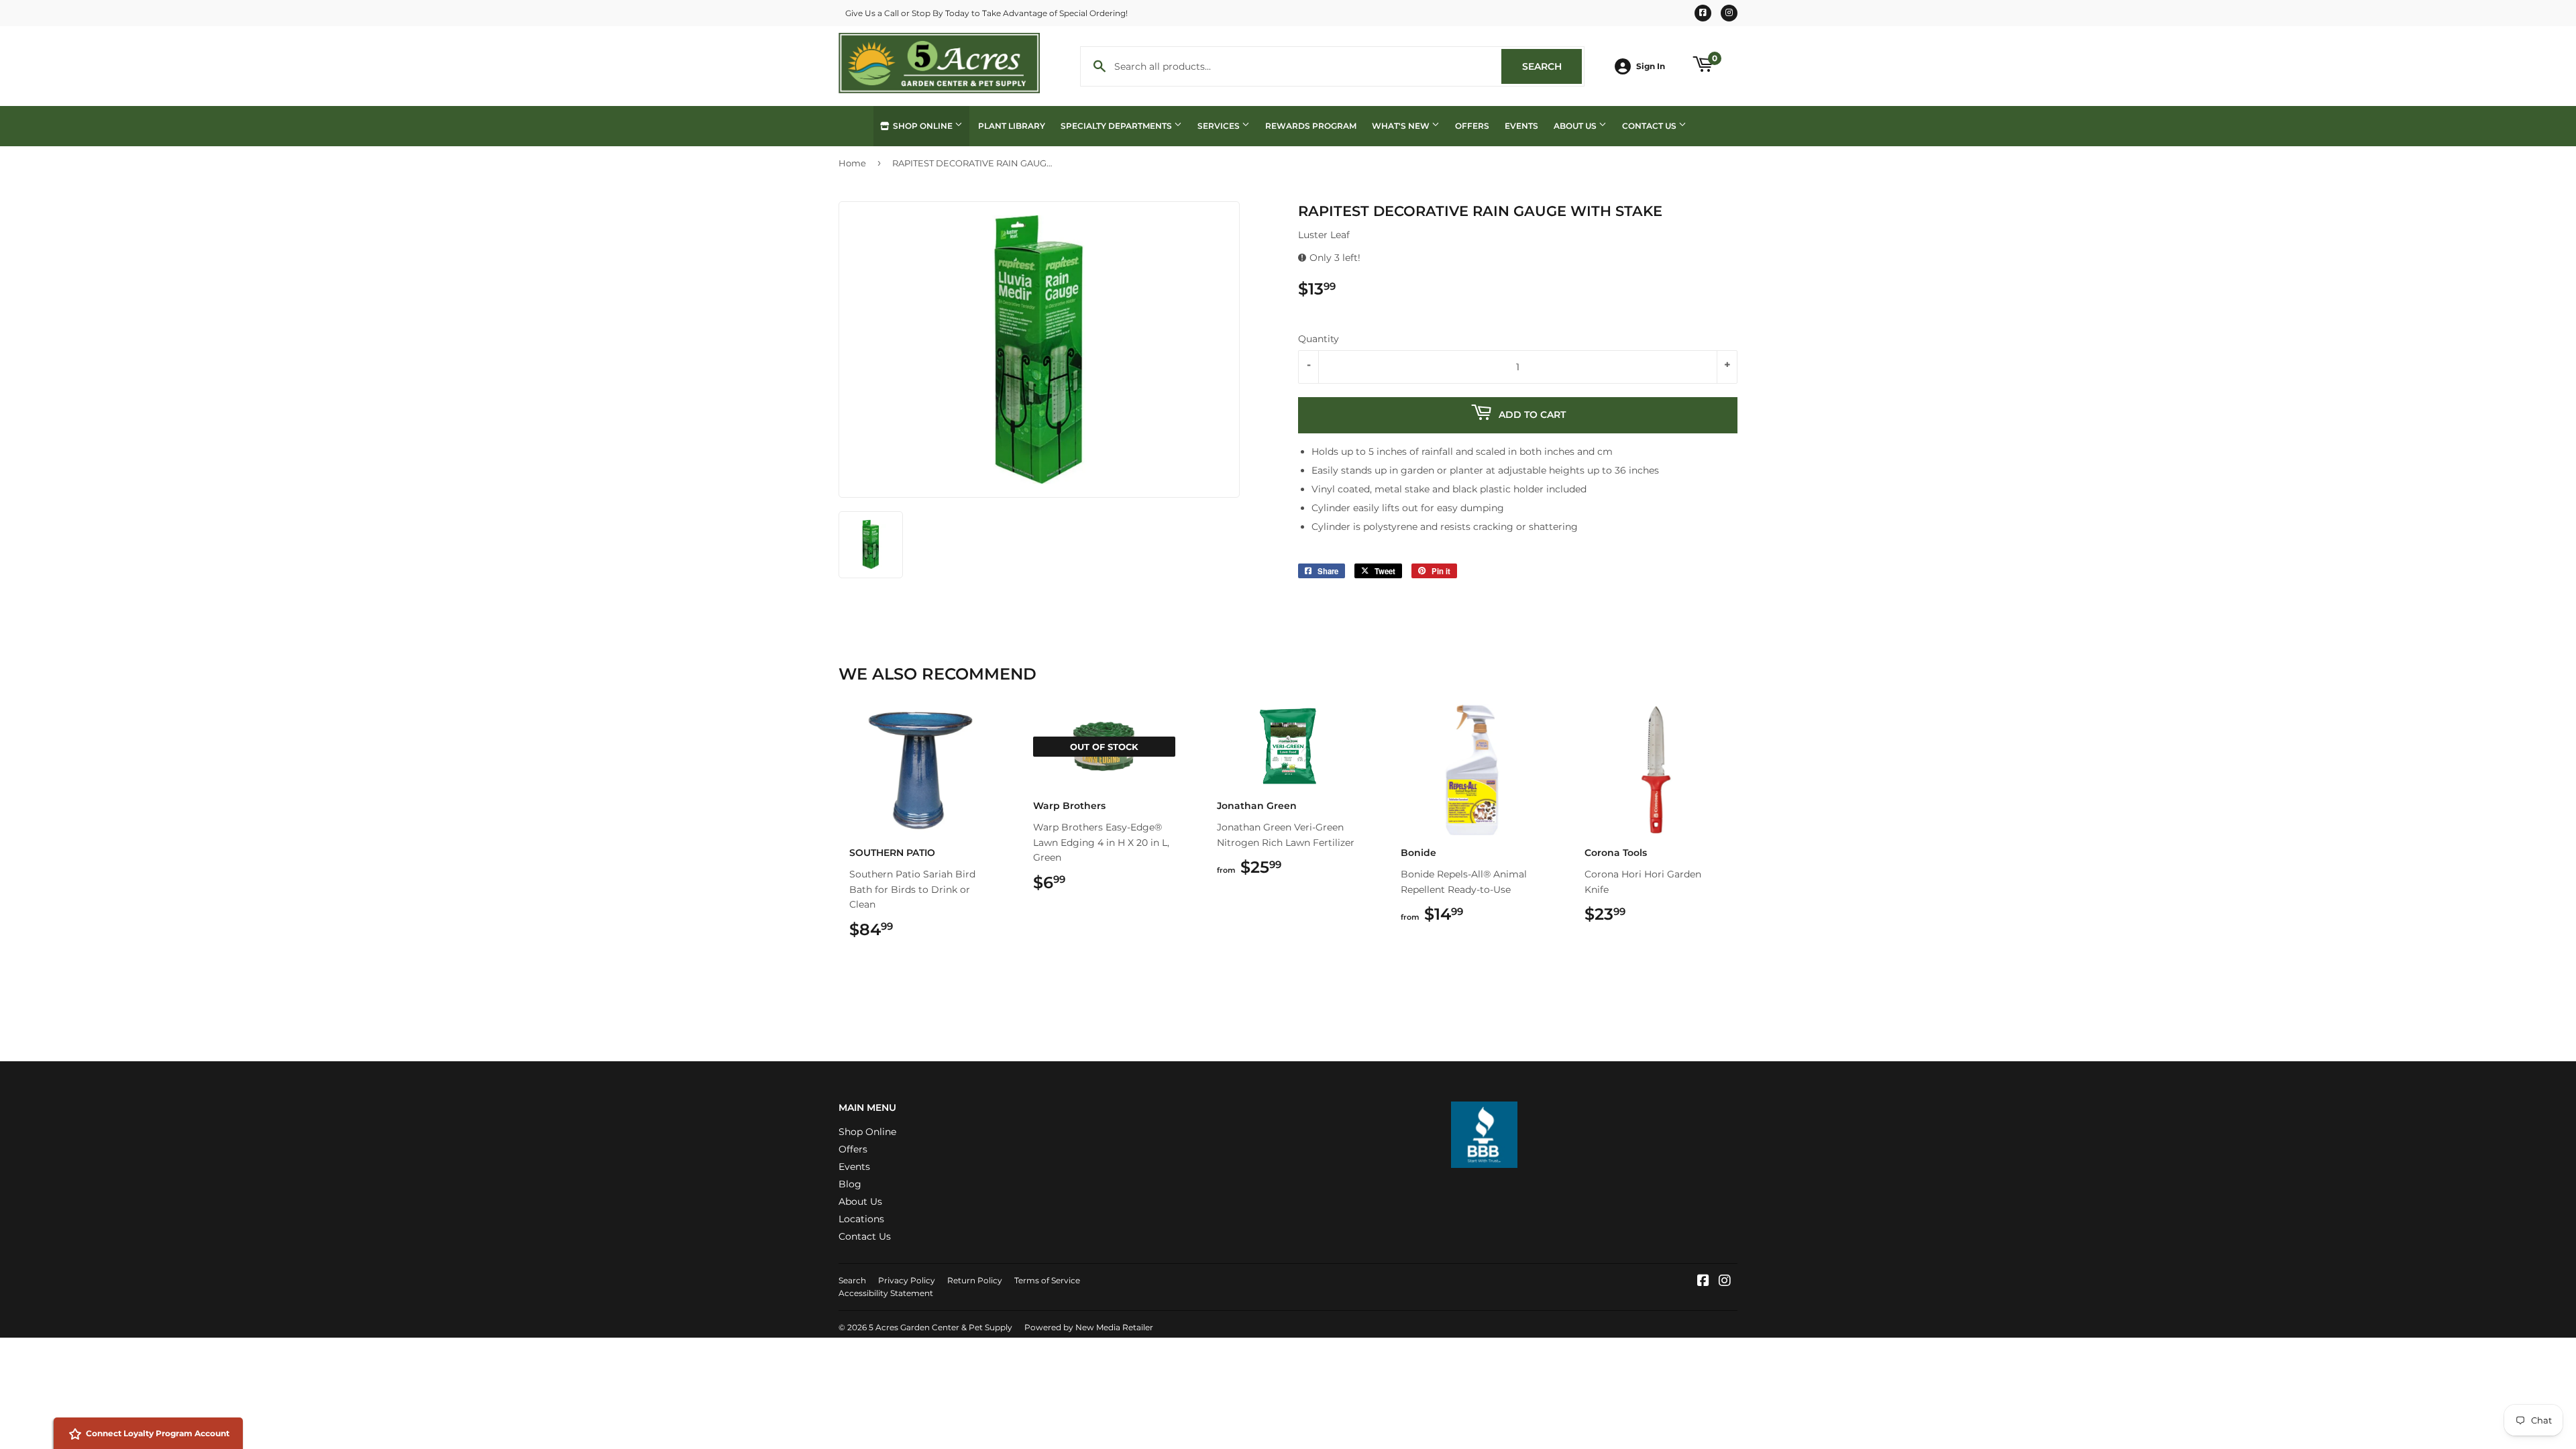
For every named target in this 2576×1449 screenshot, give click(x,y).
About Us (1576, 126)
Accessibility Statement (886, 1293)
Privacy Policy (907, 1280)
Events (1521, 126)
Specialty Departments (1117, 126)
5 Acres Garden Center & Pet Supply (941, 1327)
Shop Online (923, 126)
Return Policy (975, 1280)
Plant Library (1012, 126)
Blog (850, 1184)
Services (1220, 126)
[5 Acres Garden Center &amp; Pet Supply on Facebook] (1703, 1282)
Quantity (1319, 339)
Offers (1472, 126)
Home (852, 163)
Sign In (1651, 66)
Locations (861, 1219)
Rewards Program (1311, 126)
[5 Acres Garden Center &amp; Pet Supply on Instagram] (1725, 1282)
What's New (1402, 126)
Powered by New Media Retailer (1089, 1327)
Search (1552, 66)
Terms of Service (1047, 1280)
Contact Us (1650, 126)
